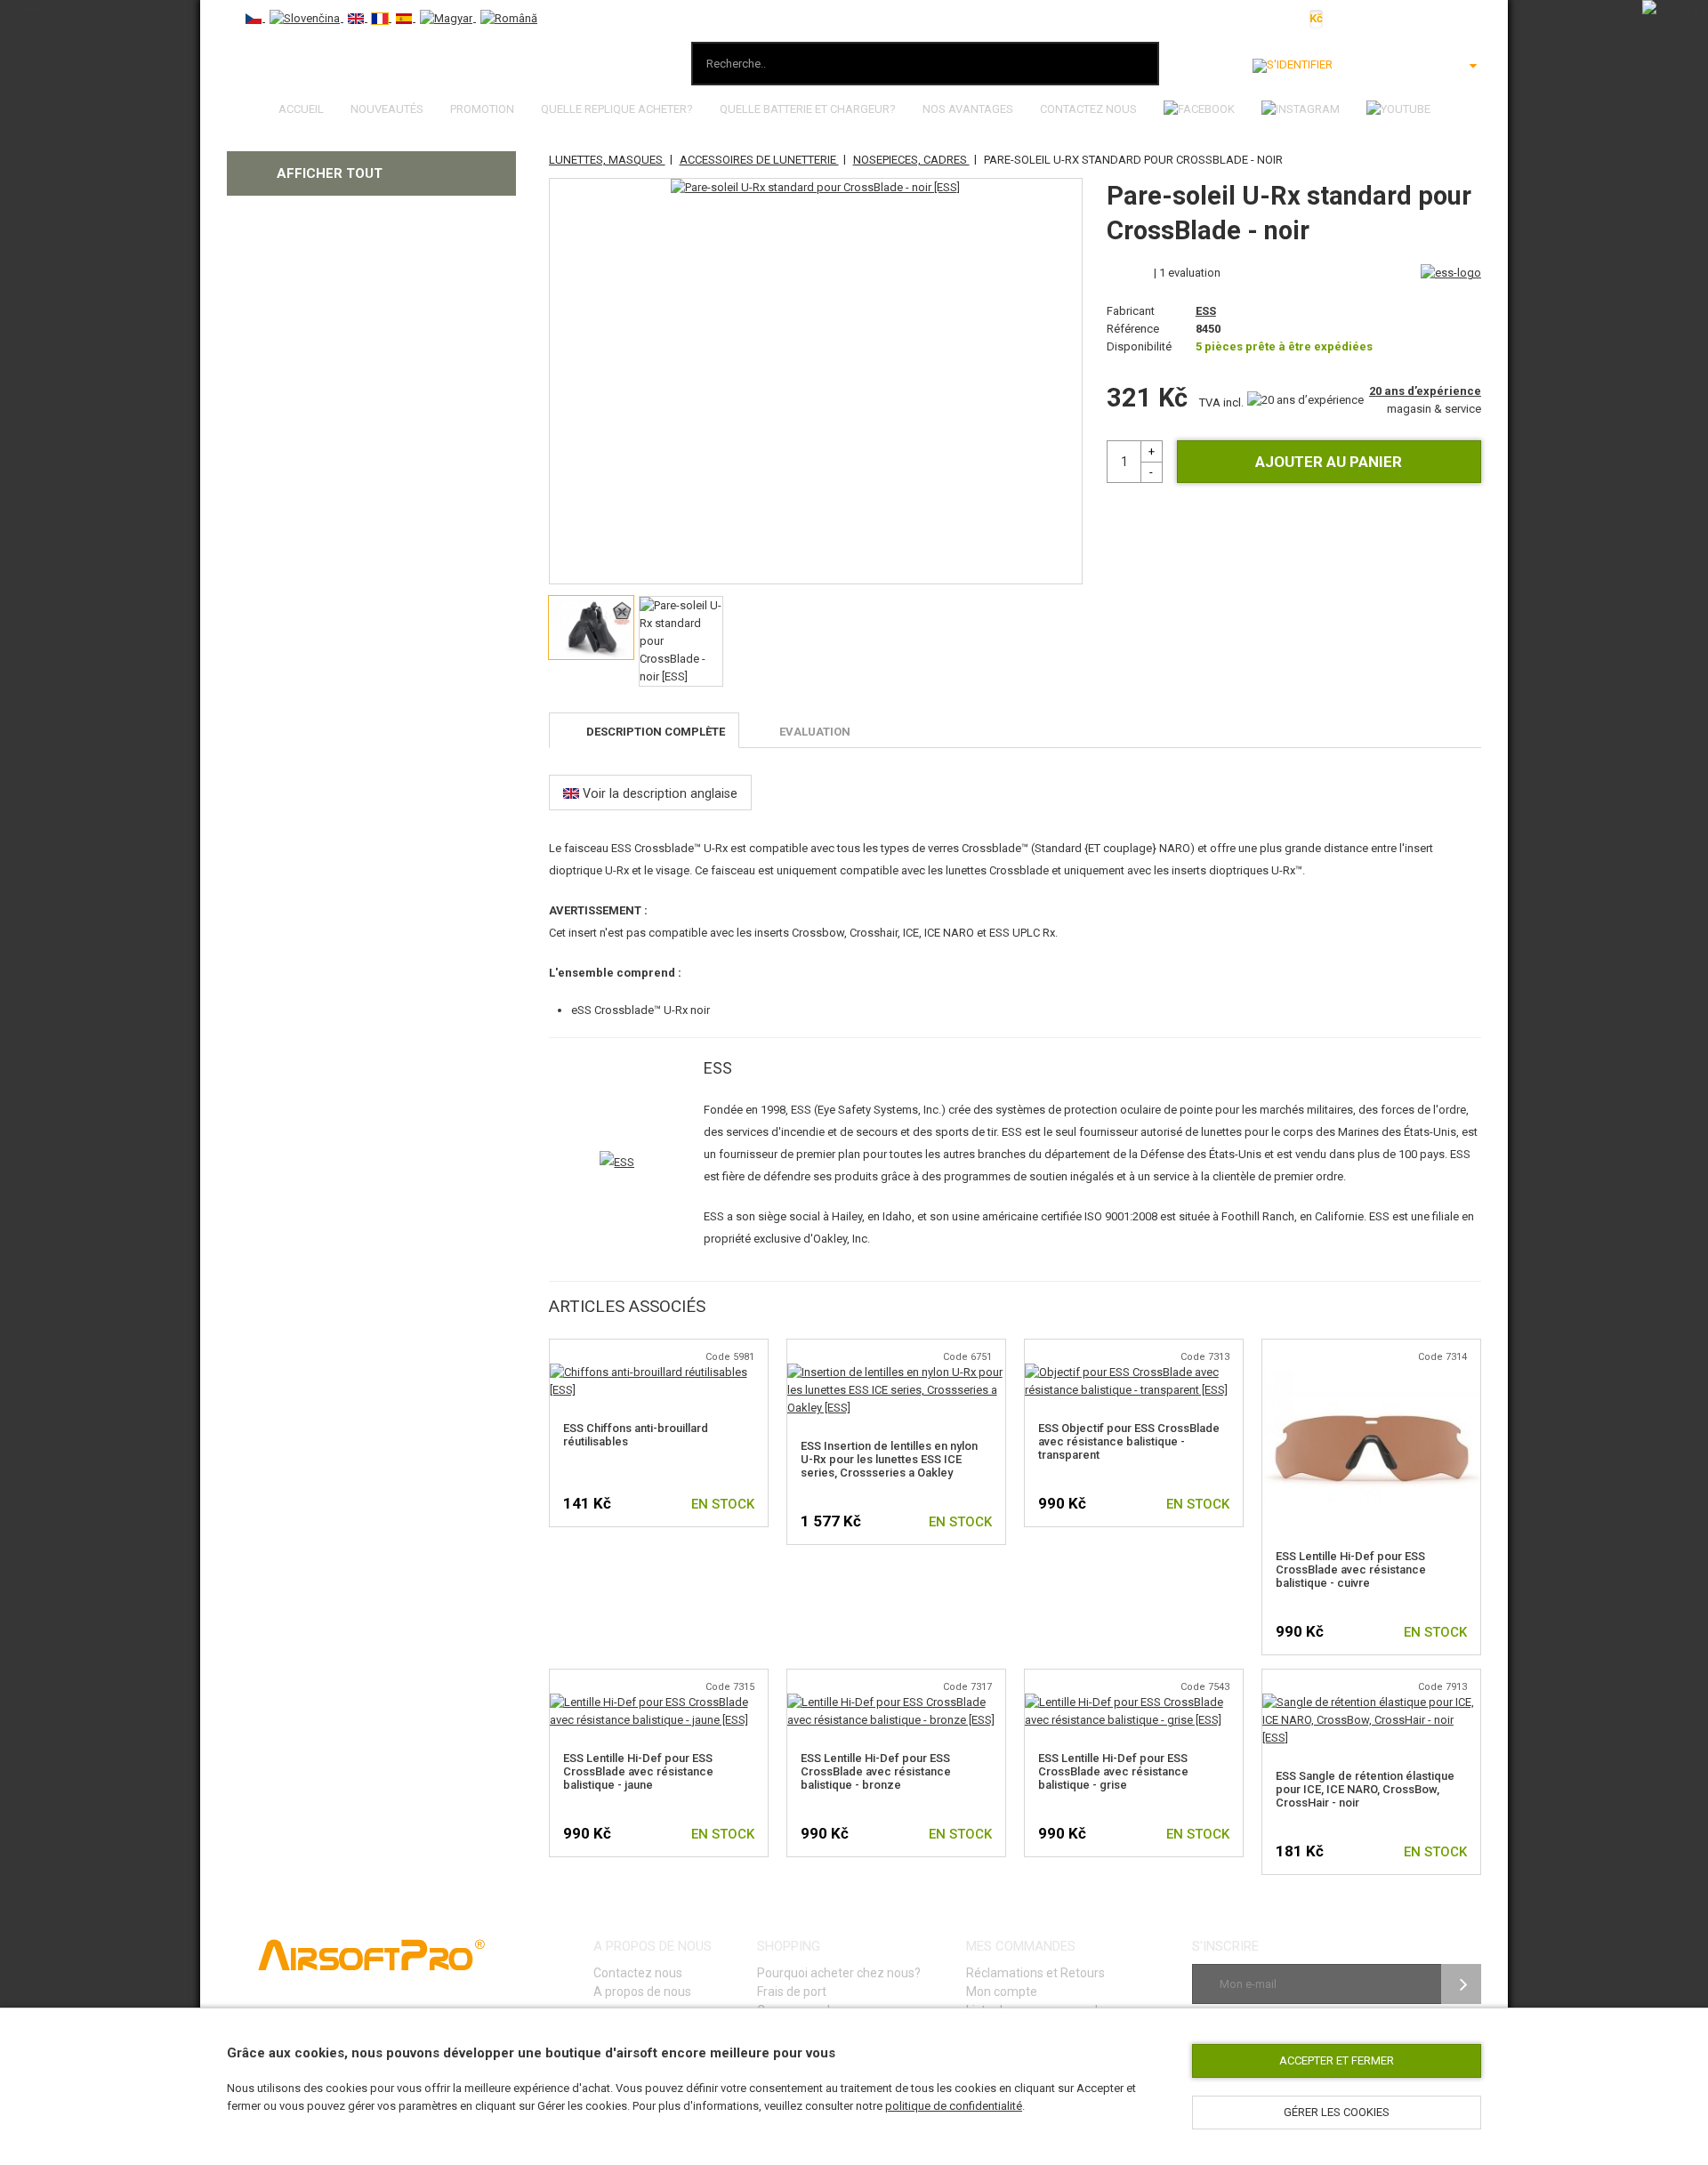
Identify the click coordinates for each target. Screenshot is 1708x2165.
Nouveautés (387, 109)
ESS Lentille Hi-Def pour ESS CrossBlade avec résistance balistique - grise (1113, 1771)
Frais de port (792, 1992)
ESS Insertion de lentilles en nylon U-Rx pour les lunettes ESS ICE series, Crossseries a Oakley (889, 1459)
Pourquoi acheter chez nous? (839, 1973)
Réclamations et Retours (1035, 1973)
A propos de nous (642, 1992)
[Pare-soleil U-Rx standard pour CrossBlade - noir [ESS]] (815, 188)
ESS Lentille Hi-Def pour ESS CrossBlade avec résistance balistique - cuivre (1351, 1569)
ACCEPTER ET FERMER (1337, 2060)
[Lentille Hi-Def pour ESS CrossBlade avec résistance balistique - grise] (1134, 1702)
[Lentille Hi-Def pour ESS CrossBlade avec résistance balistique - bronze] (896, 1702)
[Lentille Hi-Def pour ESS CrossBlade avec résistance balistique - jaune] (659, 1702)
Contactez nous (1088, 109)
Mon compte (1002, 1992)
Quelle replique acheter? (617, 109)
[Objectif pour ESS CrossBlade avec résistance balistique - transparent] (1134, 1372)
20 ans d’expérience (1425, 391)
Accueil (301, 109)
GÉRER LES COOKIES (1337, 2112)
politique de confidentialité (954, 2106)
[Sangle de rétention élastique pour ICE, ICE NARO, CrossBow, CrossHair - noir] (1371, 1702)
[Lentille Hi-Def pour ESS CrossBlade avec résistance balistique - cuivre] (1371, 1372)
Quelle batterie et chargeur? (808, 109)
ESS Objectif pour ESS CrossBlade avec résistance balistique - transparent (1129, 1441)
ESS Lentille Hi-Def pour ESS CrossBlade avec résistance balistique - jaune (638, 1771)
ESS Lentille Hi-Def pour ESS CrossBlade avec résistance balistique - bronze (876, 1771)
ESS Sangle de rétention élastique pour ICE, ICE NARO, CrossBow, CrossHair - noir (1365, 1789)
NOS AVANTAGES (968, 109)
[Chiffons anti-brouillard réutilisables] (659, 1372)
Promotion (482, 109)
